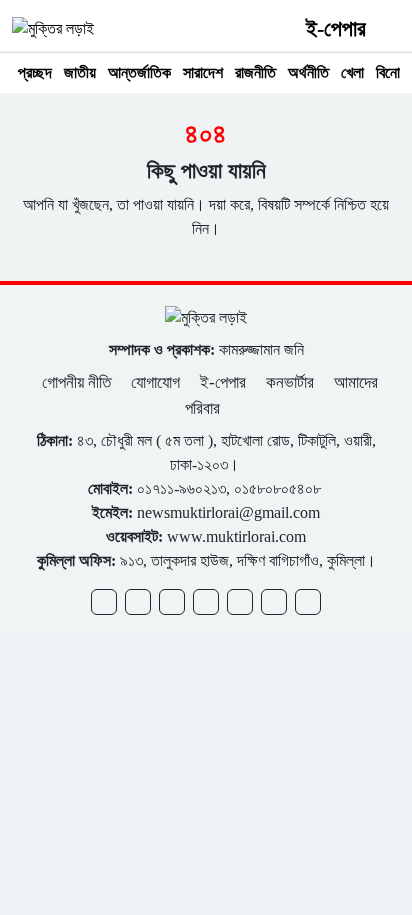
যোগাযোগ (155, 382)
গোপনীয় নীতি (78, 382)
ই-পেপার (336, 28)
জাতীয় (80, 72)
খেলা (352, 72)
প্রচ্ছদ (35, 72)
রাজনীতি (255, 72)
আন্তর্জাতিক (139, 72)
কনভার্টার (290, 382)
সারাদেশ (203, 72)
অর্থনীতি (308, 72)
